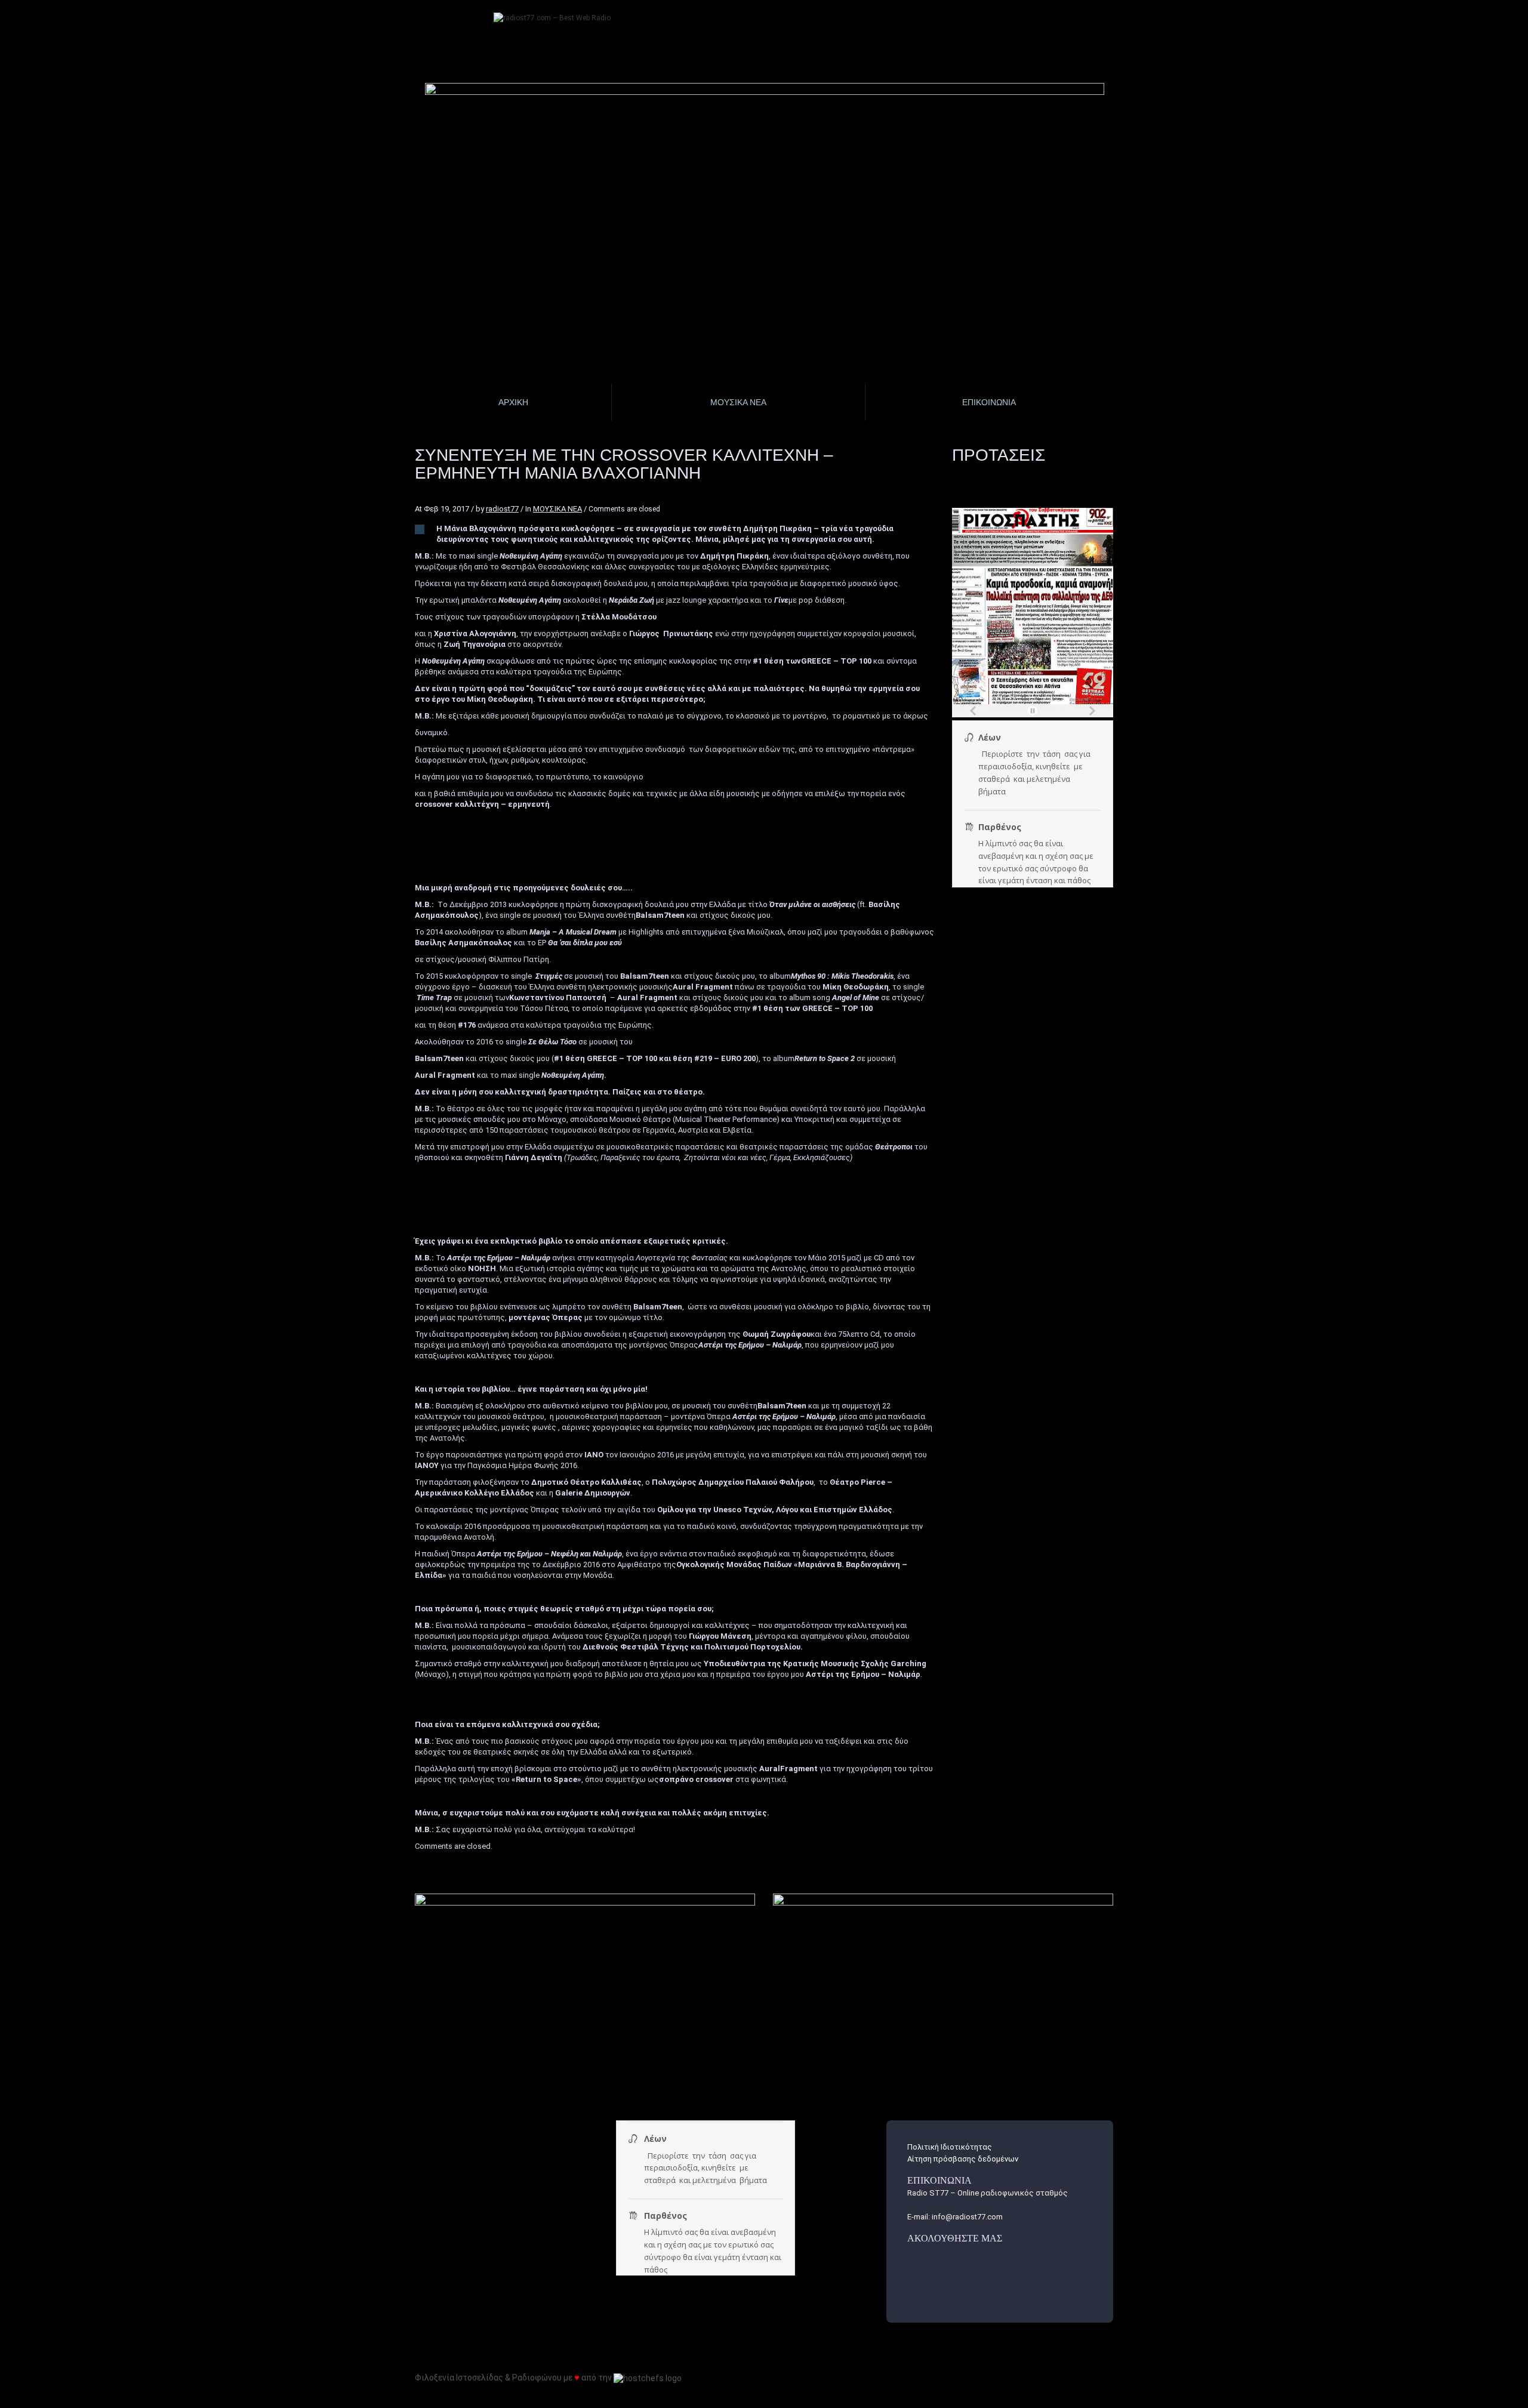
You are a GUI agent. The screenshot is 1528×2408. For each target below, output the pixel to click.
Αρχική (513, 402)
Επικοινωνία (989, 402)
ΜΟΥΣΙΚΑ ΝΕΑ (557, 509)
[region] (765, 164)
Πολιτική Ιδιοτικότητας (950, 2147)
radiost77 (502, 509)
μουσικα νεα (738, 402)
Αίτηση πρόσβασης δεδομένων (963, 2159)
